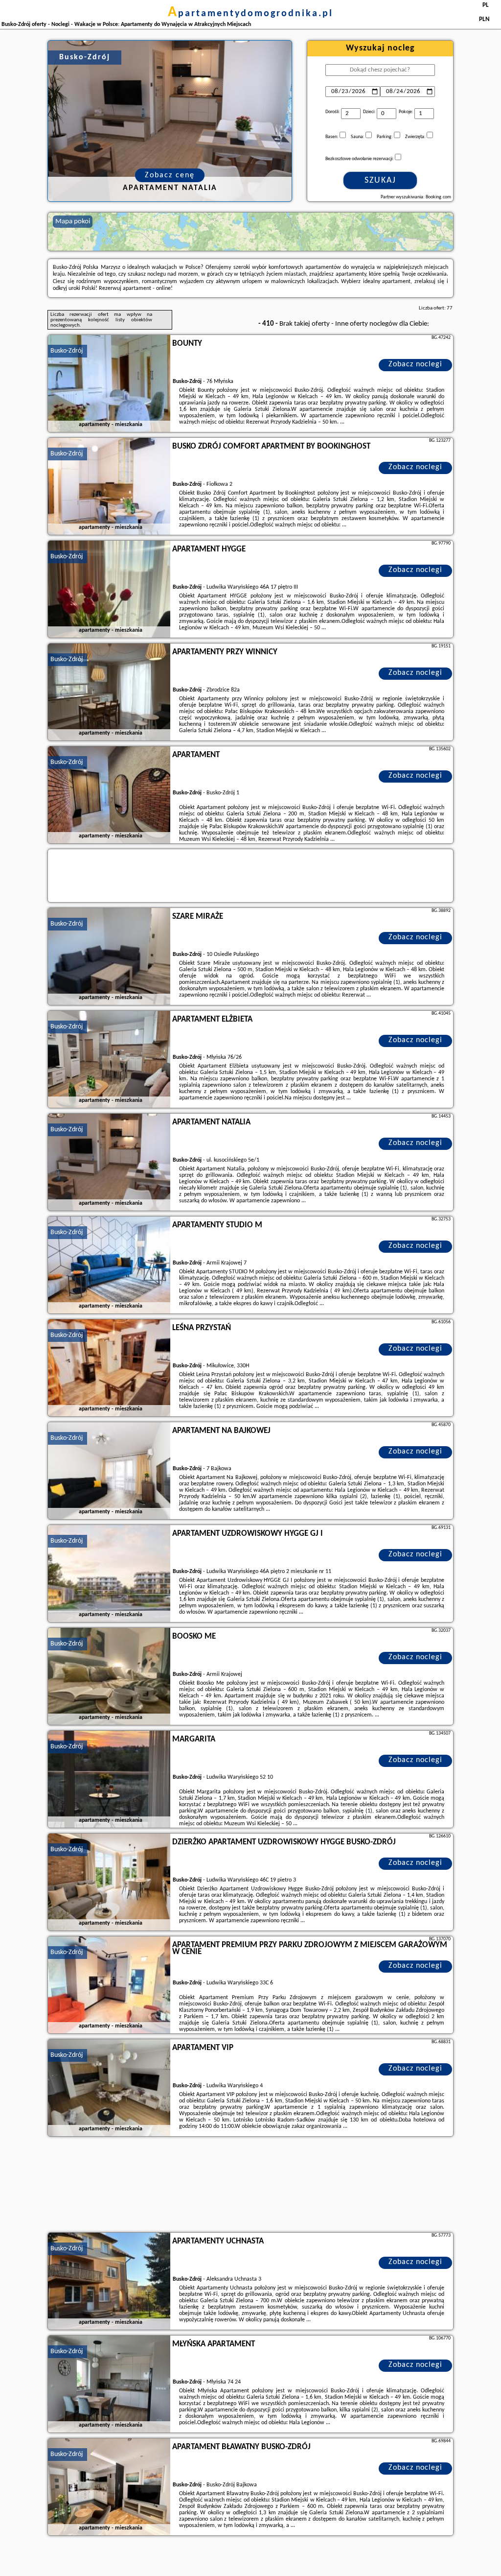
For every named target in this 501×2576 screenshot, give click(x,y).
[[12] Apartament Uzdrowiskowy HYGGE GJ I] (109, 1574)
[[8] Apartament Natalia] (109, 1163)
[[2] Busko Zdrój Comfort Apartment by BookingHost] (109, 487)
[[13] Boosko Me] (109, 1677)
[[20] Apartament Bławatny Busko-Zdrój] (109, 2487)
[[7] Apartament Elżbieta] (109, 1060)
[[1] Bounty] (109, 384)
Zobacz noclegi (415, 364)
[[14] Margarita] (109, 1780)
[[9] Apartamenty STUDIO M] (109, 1265)
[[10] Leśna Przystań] (109, 1368)
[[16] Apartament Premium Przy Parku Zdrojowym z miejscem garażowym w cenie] (109, 1985)
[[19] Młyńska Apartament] (109, 2385)
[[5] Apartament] (109, 795)
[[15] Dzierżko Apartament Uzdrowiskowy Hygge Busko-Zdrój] (109, 1883)
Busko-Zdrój (67, 351)
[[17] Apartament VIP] (109, 2088)
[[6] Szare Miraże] (109, 957)
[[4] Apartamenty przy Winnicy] (109, 692)
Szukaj (380, 180)
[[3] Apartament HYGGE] (109, 590)
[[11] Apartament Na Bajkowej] (109, 1471)
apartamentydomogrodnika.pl (250, 14)
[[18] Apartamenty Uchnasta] (109, 2282)
